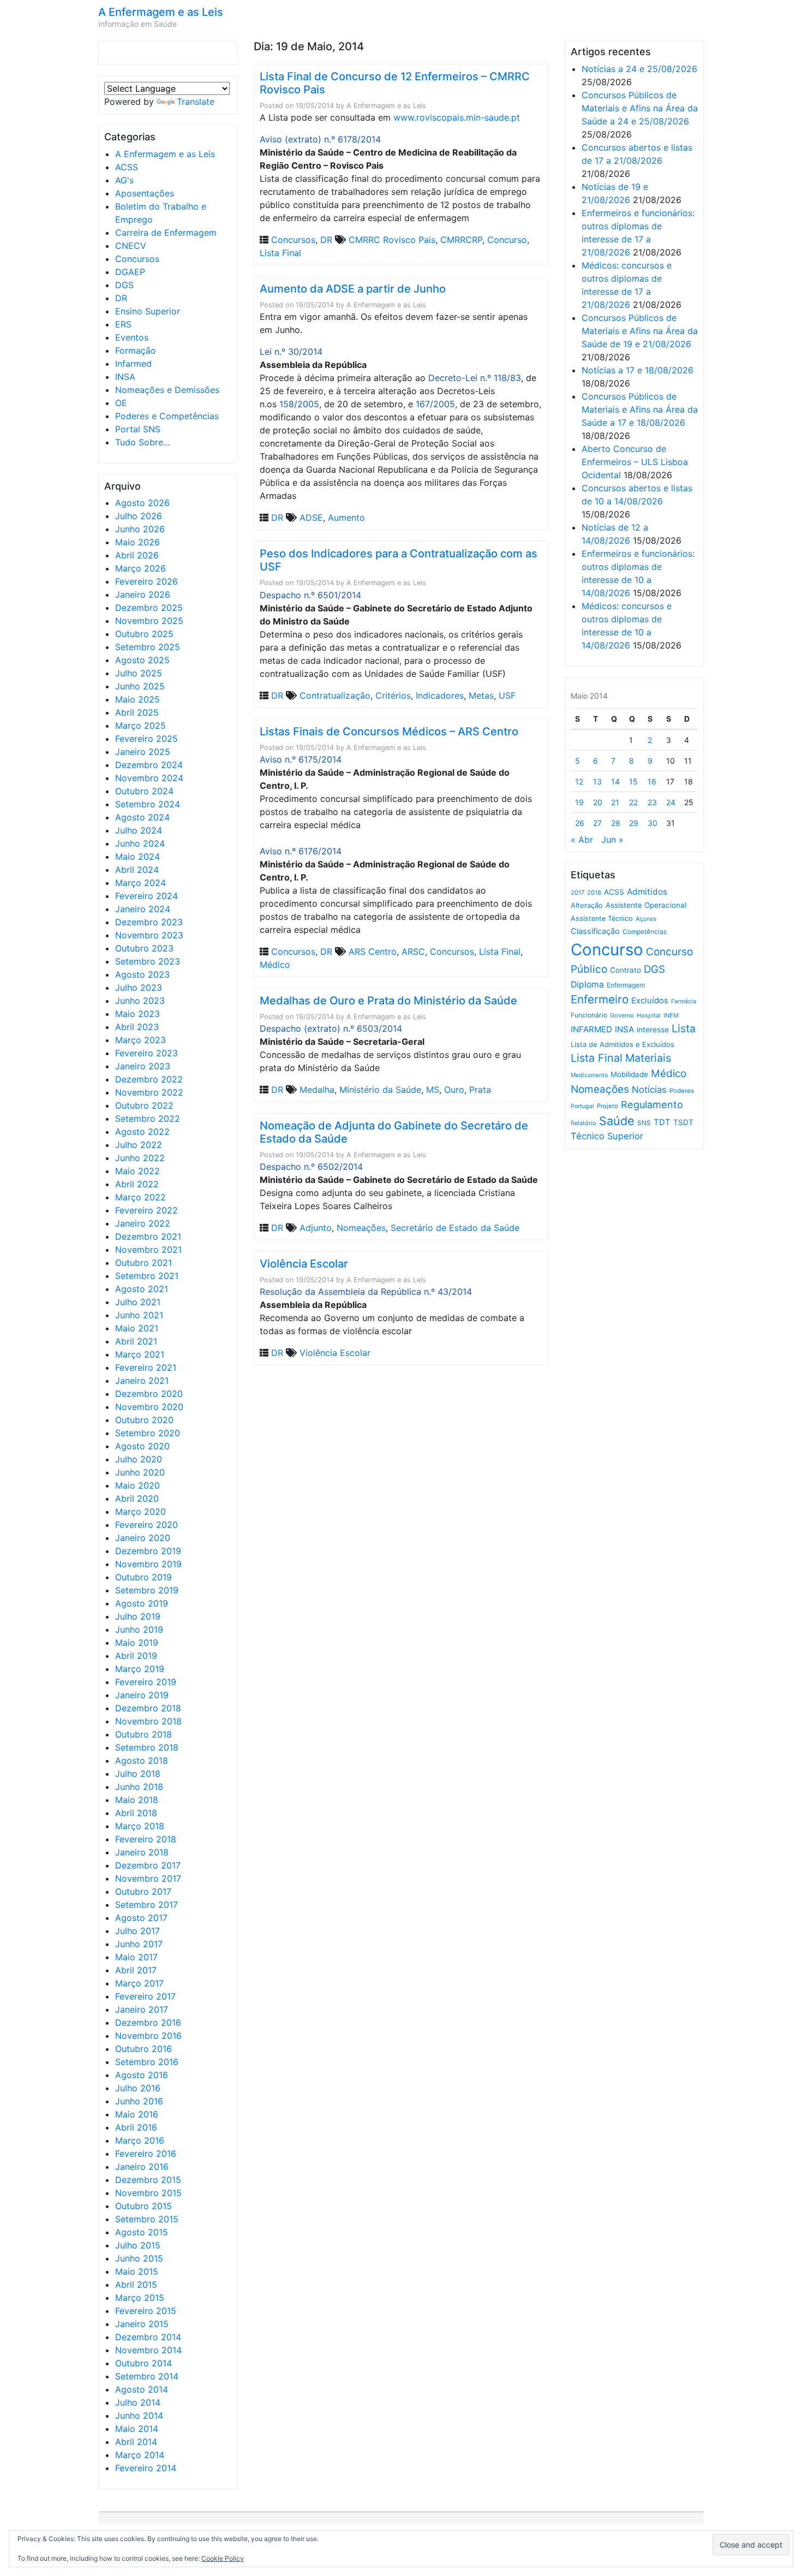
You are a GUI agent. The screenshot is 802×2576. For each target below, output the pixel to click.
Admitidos (647, 892)
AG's (124, 180)
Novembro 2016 (148, 2036)
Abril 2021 (136, 1341)
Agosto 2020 (142, 1446)
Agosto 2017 (141, 1918)
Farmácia (684, 1001)
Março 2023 (140, 1040)
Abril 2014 (136, 2442)
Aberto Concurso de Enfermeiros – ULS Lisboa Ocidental (635, 462)
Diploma (587, 984)
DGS (124, 285)
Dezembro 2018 (148, 1708)
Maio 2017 (136, 1957)
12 (579, 781)
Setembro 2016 (147, 2062)
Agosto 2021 (142, 1289)
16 (652, 781)
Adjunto (316, 1228)
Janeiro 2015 (142, 2324)
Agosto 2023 (142, 974)
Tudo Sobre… (143, 442)
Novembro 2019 (148, 1564)
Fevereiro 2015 (146, 2311)
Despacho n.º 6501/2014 (310, 595)
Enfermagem (626, 985)
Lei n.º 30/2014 (291, 352)
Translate (196, 102)
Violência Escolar (304, 1264)
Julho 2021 (138, 1302)
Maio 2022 (137, 1171)
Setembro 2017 (146, 1905)
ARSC (413, 951)
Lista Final (280, 253)
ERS (123, 324)
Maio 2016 (137, 2114)
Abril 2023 (137, 1027)
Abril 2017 (136, 1970)
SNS (644, 1123)
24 (671, 802)
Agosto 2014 (142, 2389)
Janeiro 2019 (142, 1695)
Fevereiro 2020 (146, 1525)
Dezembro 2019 (148, 1551)
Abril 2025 (137, 712)
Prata (480, 1090)
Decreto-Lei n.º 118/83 (475, 378)
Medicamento (589, 1075)
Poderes (682, 1091)
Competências (645, 932)
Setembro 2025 (148, 647)
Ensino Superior (148, 311)
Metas (481, 695)
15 (633, 781)
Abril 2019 (136, 1656)
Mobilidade (629, 1074)
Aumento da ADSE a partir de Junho (353, 289)
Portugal (582, 1106)
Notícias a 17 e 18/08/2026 (638, 370)
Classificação (595, 931)
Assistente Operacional (646, 905)
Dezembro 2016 (148, 2022)
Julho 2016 (138, 2088)
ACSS (127, 167)
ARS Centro (373, 951)
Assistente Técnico (602, 918)
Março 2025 (140, 725)
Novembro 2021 (148, 1250)
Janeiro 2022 (143, 1223)
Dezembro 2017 (148, 1865)
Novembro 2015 (148, 2193)
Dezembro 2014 (148, 2337)
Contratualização (335, 695)
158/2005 (299, 404)
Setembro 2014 (147, 2376)
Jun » (612, 840)
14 (615, 781)
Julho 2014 (138, 2402)
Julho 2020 (139, 1459)
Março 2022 (140, 1197)
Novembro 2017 (148, 1878)
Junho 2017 (139, 1944)
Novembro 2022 (149, 1092)
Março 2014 (140, 2455)
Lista (684, 1028)
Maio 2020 (137, 1485)
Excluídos (650, 1001)
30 (653, 823)
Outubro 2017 (143, 1891)
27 (597, 823)
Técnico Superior (607, 1136)
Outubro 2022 (144, 1105)
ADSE (311, 517)
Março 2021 (140, 1354)
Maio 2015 (137, 2271)
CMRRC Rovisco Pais (392, 240)
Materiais (648, 1058)
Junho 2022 (140, 1158)
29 (634, 823)
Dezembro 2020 (149, 1394)
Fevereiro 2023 (146, 1053)
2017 (577, 893)
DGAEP (130, 272)
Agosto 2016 (142, 2075)
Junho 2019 (139, 1629)
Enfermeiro (600, 999)
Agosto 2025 (142, 660)
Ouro (454, 1090)
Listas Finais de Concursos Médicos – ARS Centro (389, 731)
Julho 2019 (138, 1616)
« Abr (582, 840)
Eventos (132, 337)
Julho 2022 (139, 1145)
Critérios (393, 695)
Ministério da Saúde (380, 1090)
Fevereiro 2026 (146, 581)
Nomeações (361, 1228)
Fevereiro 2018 (146, 1839)
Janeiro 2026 (143, 594)
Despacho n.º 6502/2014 (311, 1167)
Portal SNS (138, 429)
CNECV (131, 246)
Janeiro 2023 (143, 1066)
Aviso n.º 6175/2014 (301, 759)
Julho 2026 (139, 516)
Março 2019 (140, 1669)
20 (598, 802)
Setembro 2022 (148, 1119)
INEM (671, 1015)
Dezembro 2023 (149, 922)
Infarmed (133, 364)
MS (433, 1090)
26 (580, 823)
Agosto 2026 (142, 503)
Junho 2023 (140, 1001)
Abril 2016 (136, 2127)
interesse (653, 1030)
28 (616, 823)
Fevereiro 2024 (146, 896)
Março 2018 (140, 1826)
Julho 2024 (139, 830)
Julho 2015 (138, 2245)
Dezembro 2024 (149, 765)
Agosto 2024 (142, 817)
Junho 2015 (139, 2258)
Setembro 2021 (147, 1276)
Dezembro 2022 (149, 1079)
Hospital (649, 1015)
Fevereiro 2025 (146, 739)
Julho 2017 (137, 1931)
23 (652, 802)
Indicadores (440, 695)
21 (615, 802)
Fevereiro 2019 (146, 1682)
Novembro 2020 (149, 1407)
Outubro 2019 (143, 1577)
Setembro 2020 (148, 1433)
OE (121, 403)
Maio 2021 (137, 1328)
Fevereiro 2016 (146, 2153)
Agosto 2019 (142, 1603)
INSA (125, 377)
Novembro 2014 (148, 2350)
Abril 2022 (137, 1184)
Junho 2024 (140, 843)
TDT (662, 1122)
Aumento (346, 517)
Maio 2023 (137, 1014)
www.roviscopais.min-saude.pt (457, 117)
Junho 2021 (139, 1315)
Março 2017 (139, 1983)
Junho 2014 (139, 2416)
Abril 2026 (137, 555)
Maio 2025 (137, 699)
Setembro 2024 (148, 804)
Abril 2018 (136, 1813)
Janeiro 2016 (142, 2167)
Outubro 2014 (143, 2363)
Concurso (507, 240)
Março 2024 (140, 883)
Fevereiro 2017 (145, 1996)
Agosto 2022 (142, 1132)
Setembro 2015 (147, 2219)
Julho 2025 (139, 673)
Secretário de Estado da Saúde (455, 1228)
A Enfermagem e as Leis (161, 12)
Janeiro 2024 (143, 909)
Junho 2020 (140, 1472)
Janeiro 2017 (142, 2009)
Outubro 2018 (143, 1734)
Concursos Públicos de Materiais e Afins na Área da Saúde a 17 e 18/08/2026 (640, 409)
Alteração (587, 905)
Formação (136, 350)
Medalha (317, 1090)
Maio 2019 (137, 1643)
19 (579, 802)
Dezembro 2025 (149, 608)
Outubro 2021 (143, 1263)
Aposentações (145, 193)
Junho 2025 (140, 686)
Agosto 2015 (142, 2232)
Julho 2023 (139, 987)
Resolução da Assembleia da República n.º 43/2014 (366, 1292)
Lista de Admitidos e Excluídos (623, 1044)
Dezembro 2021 (148, 1236)
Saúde (617, 1121)
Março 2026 (140, 568)
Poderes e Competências (167, 416)
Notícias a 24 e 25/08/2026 (639, 69)
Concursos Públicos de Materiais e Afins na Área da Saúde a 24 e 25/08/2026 (640, 108)
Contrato (626, 970)
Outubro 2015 (143, 2206)
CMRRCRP (461, 240)
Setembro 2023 (148, 961)
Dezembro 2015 (148, 2180)
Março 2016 (140, 2140)
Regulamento (652, 1105)
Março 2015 (140, 2298)
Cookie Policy (223, 2558)
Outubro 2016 (143, 2049)
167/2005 (435, 404)
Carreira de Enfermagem (166, 233)
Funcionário (589, 1015)
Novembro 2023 (149, 935)
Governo (622, 1015)
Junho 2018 (139, 1787)
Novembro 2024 (149, 778)
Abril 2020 (137, 1498)
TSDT (683, 1122)
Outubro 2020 (144, 1420)
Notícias (649, 1090)
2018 (594, 893)
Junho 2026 (140, 529)
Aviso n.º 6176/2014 (301, 851)
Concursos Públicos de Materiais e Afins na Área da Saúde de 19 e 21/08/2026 (640, 331)
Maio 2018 (137, 1800)
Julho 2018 (138, 1774)
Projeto (608, 1106)
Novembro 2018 (148, 1721)
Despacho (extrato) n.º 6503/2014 (331, 1028)
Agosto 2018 (142, 1760)
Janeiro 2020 (143, 1538)
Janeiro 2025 (143, 752)
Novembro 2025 (149, 621)
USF (507, 695)
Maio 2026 (137, 542)
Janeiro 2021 (142, 1381)
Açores (646, 919)
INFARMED (591, 1029)
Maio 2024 (137, 856)
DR (121, 298)
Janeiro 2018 (142, 1852)
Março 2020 (140, 1512)
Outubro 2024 (144, 791)
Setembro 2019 (147, 1590)
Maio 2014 (137, 2429)
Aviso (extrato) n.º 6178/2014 (320, 139)
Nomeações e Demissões (167, 390)
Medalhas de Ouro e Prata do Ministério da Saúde (388, 1001)
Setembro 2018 (147, 1747)
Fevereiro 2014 (146, 2468)
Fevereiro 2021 (146, 1367)
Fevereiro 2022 (146, 1210)
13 (597, 781)
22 (633, 802)
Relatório (583, 1123)
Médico (275, 965)
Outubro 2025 (144, 634)
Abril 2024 (137, 870)
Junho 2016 (139, 2101)
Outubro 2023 (144, 948)
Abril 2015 (136, 2285)
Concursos (137, 259)
